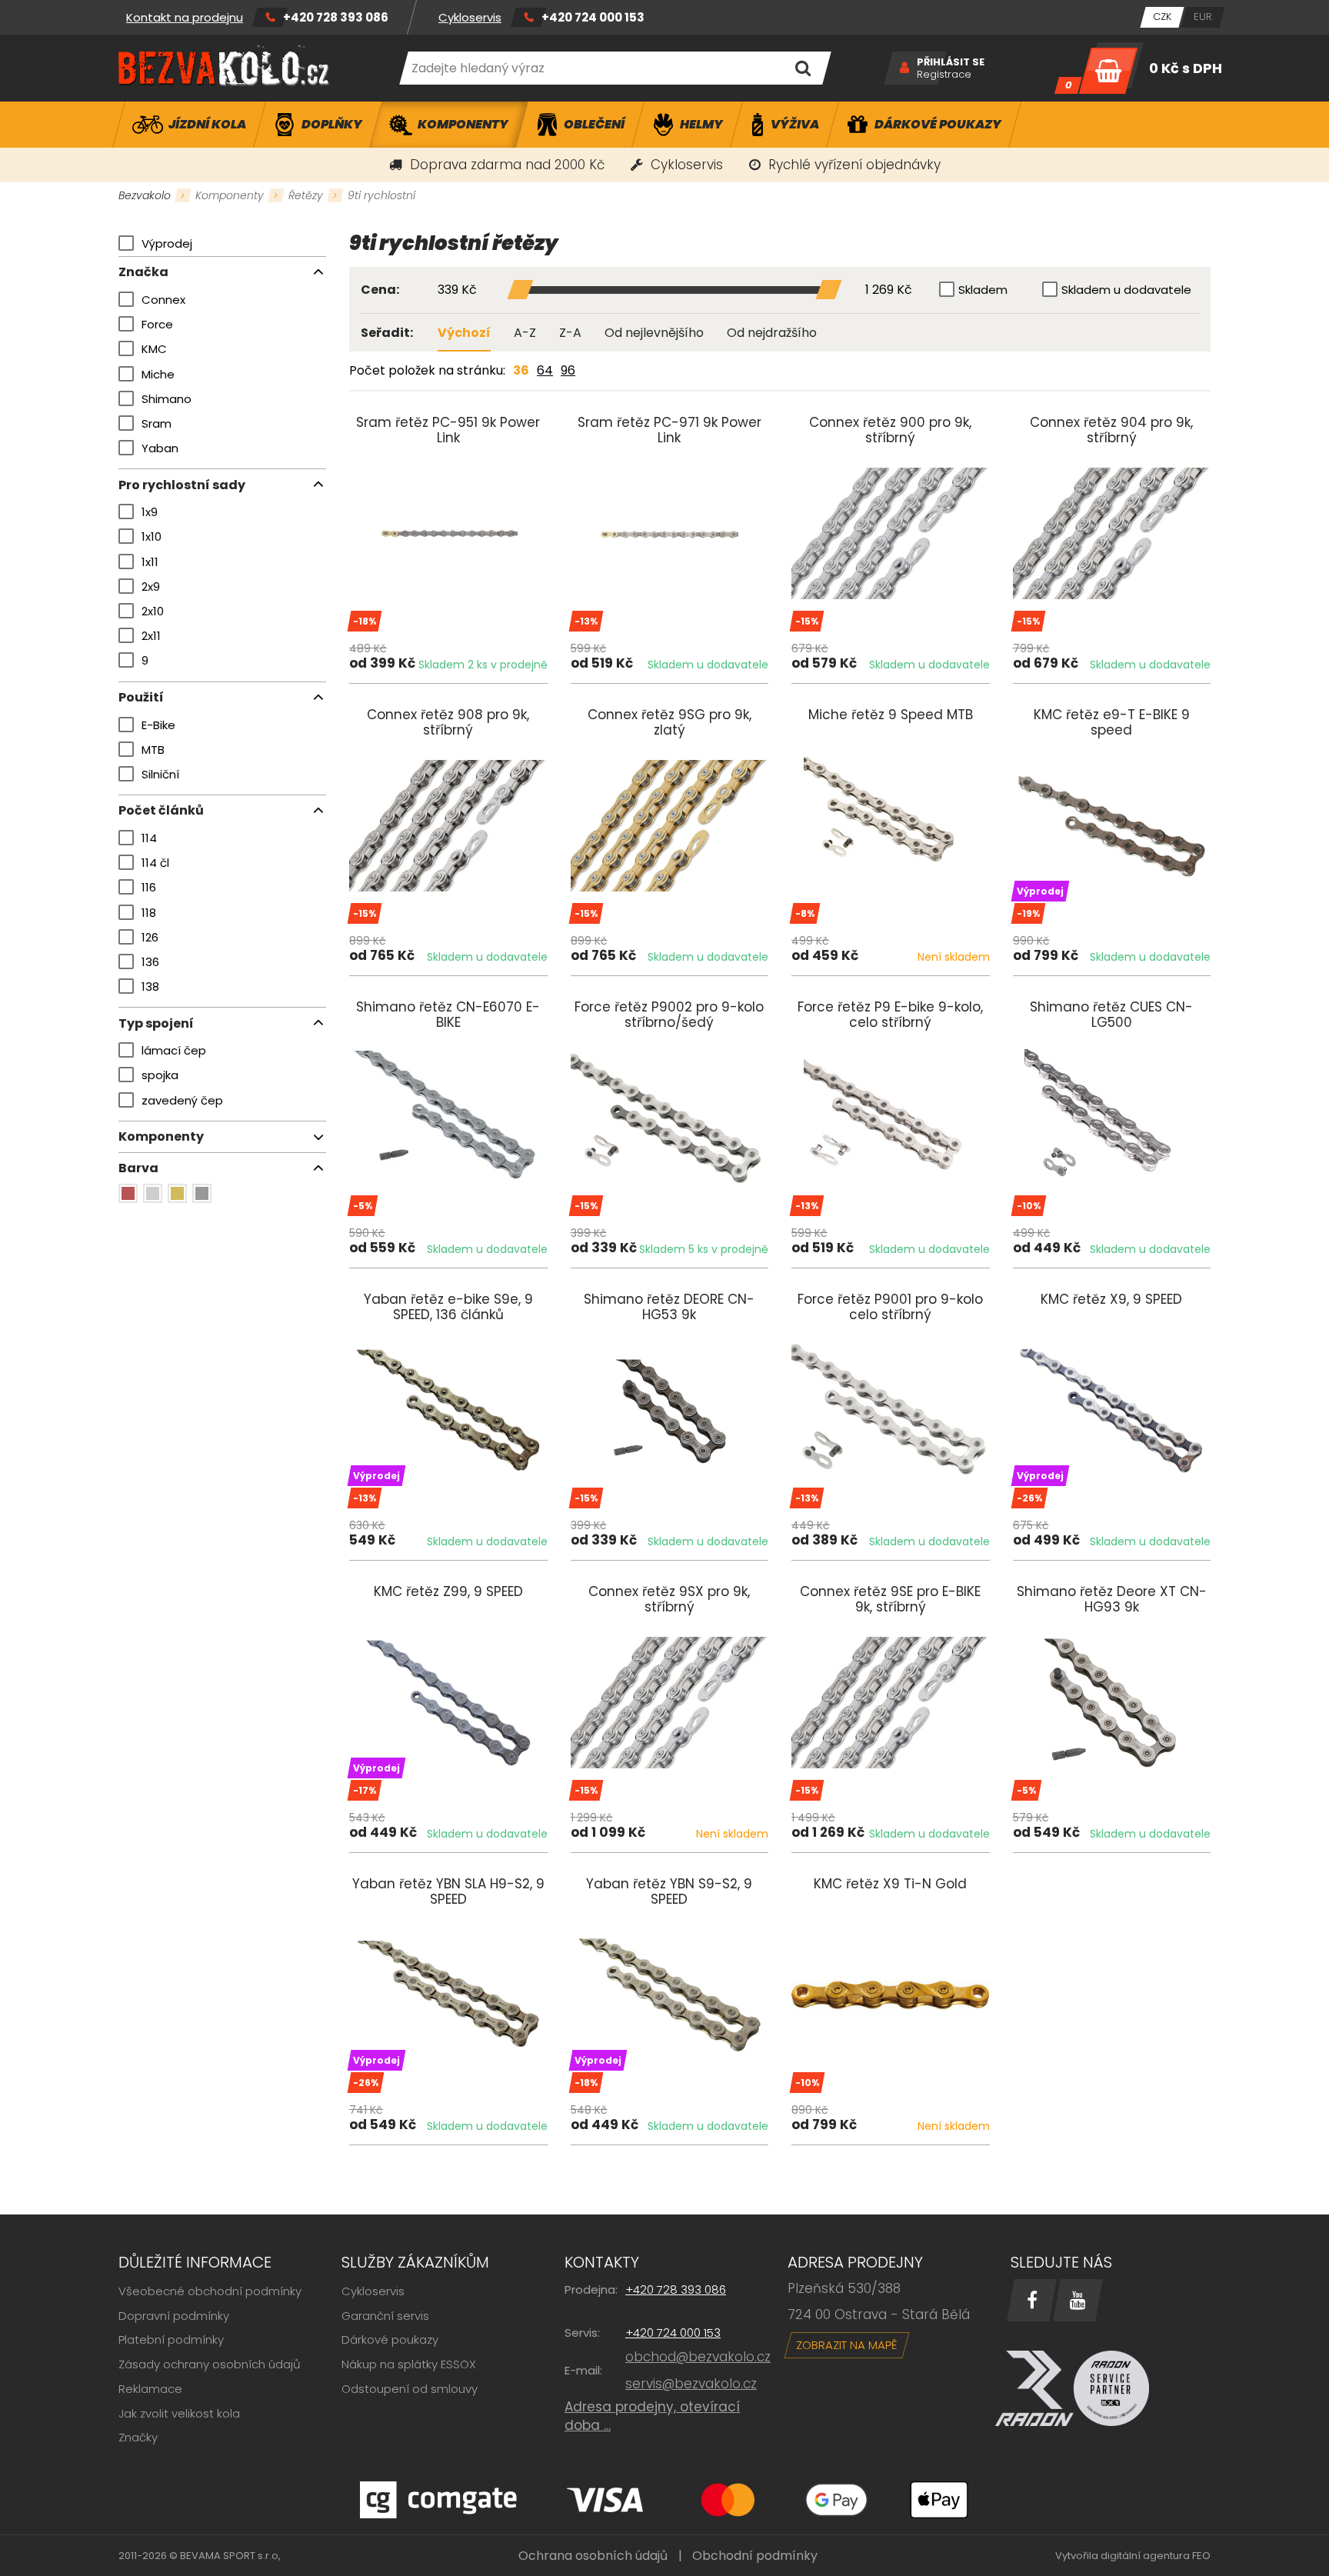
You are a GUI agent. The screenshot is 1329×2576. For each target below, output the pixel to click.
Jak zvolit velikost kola (179, 2413)
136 (150, 962)
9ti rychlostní (381, 195)
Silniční (160, 774)
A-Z (525, 333)
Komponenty (230, 195)
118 (149, 913)
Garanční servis (385, 2316)
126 (150, 937)
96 (568, 370)
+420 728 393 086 (336, 17)
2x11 (151, 636)
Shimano (167, 399)
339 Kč (457, 290)
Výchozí (464, 333)
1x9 (150, 512)
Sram (157, 423)
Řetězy (306, 195)
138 (150, 986)
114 (149, 838)
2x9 (151, 587)
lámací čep (174, 1050)
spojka (160, 1075)
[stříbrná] (153, 1193)
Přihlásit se (951, 62)
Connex (163, 300)
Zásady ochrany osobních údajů (210, 2364)
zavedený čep (182, 1100)
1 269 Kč (889, 290)
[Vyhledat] (803, 68)
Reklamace (150, 2389)
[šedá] (202, 1193)
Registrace (944, 75)
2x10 (153, 611)
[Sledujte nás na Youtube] (1078, 2300)
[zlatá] (177, 1193)
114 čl (155, 863)
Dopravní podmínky (174, 2316)
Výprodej (167, 243)
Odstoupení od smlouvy (410, 2389)
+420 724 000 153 (593, 17)
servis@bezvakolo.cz (691, 2384)
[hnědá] (128, 1193)
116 (149, 887)
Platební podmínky (171, 2339)
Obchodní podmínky (755, 2556)
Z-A (570, 333)
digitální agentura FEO (1156, 2556)
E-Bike (158, 725)
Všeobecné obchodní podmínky (210, 2291)
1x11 (150, 562)
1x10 (152, 537)
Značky (138, 2437)
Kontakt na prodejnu (185, 17)
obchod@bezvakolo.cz (698, 2357)
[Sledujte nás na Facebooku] (1032, 2300)
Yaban (160, 448)
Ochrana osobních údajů (593, 2556)
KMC (154, 349)
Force (157, 324)
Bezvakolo (145, 195)
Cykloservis (470, 17)
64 (545, 370)
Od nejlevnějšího (654, 333)
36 (521, 370)
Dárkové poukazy (390, 2339)
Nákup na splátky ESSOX (409, 2364)
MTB (153, 750)
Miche (158, 374)
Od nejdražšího (772, 333)
